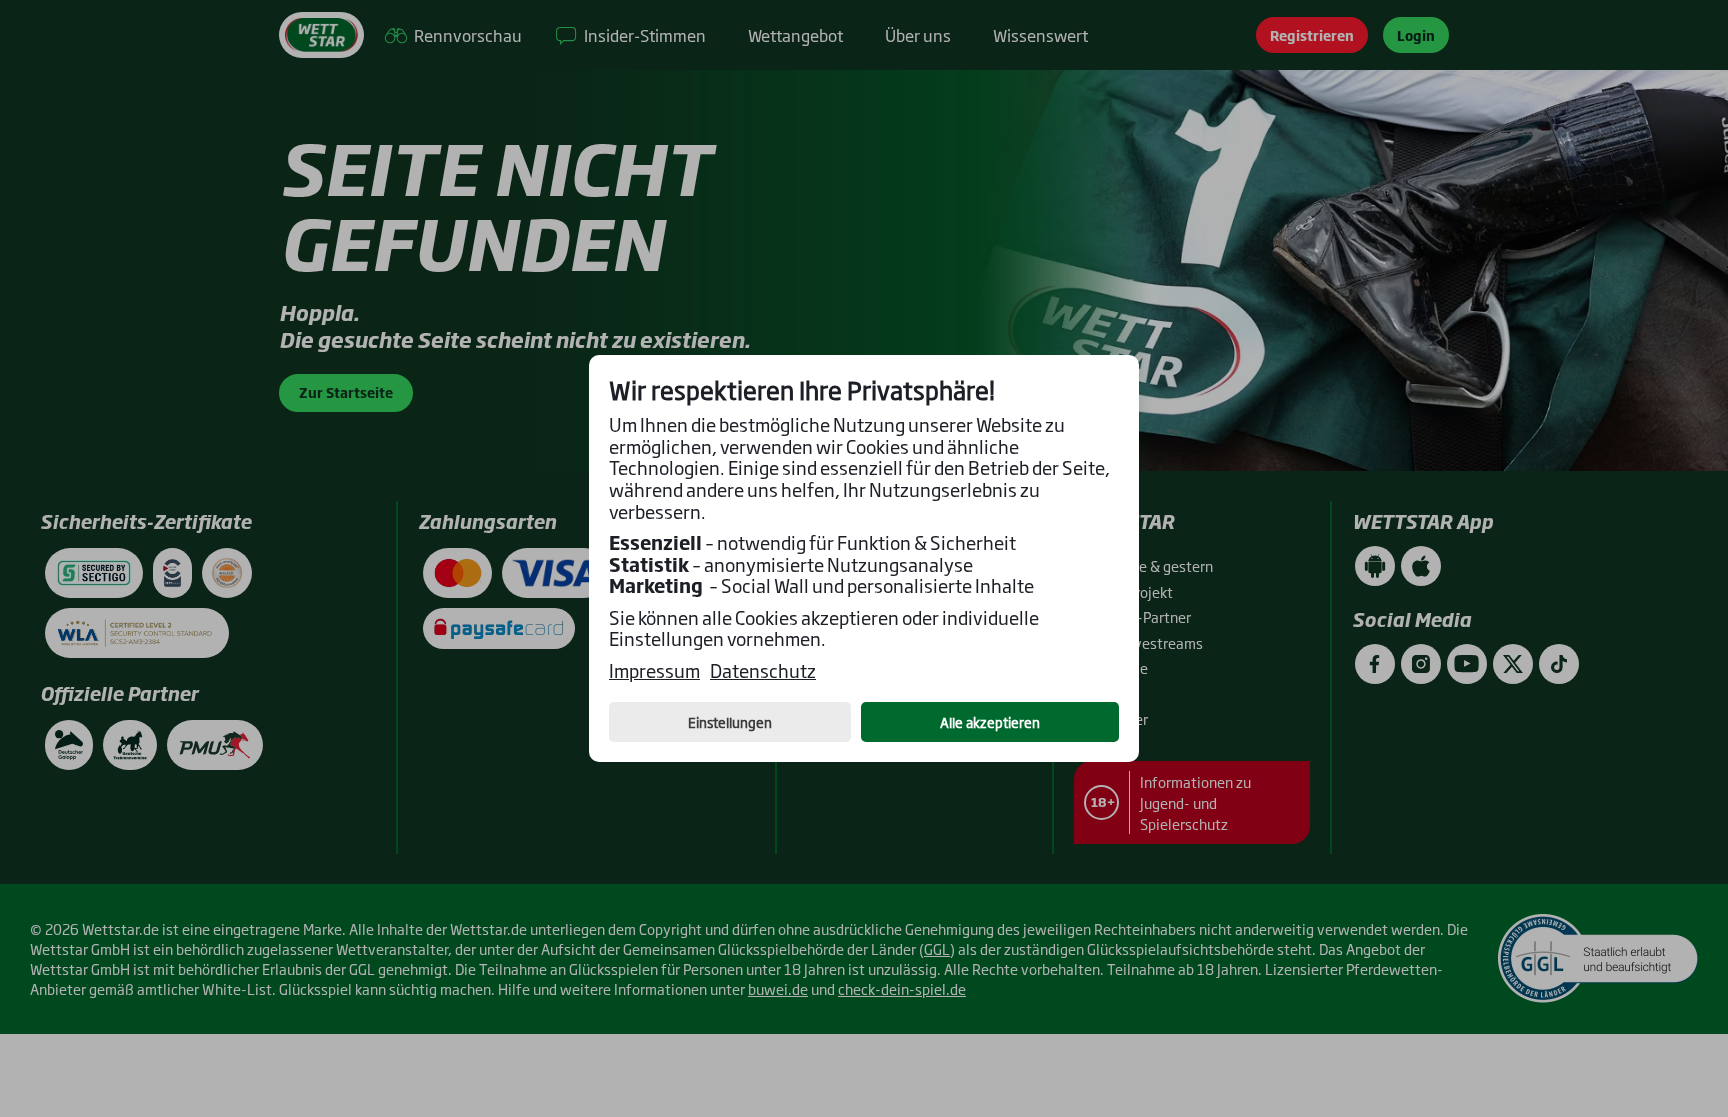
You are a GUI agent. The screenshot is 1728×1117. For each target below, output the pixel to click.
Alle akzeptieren (990, 722)
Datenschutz (763, 671)
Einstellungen (730, 722)
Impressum (654, 671)
